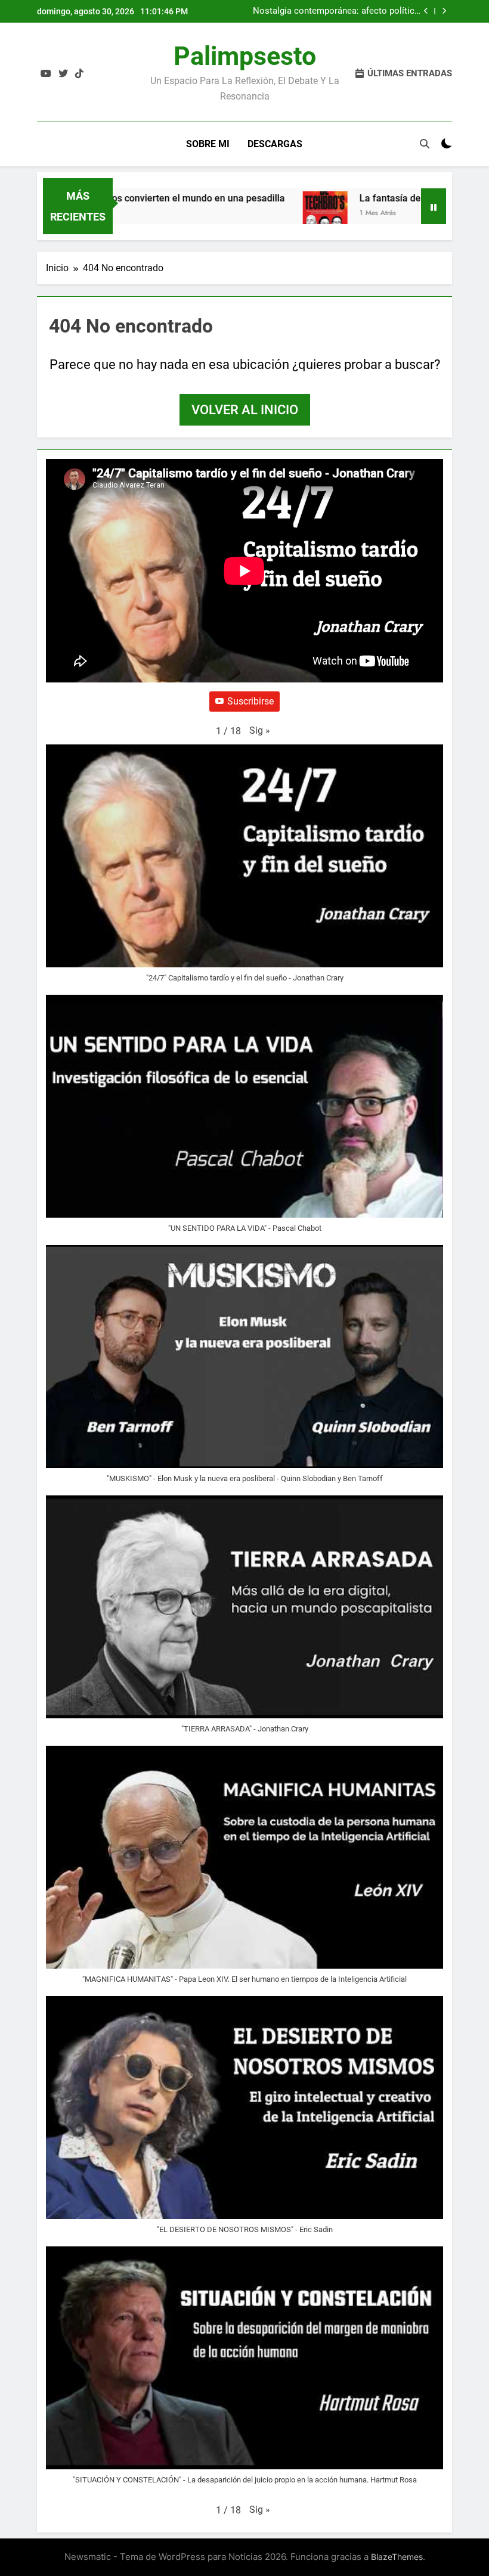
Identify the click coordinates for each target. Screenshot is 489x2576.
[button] (260, 731)
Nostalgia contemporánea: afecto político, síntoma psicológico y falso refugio (337, 11)
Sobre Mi (208, 144)
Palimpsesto (245, 56)
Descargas (275, 144)
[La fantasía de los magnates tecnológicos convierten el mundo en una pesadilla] (302, 214)
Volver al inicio (245, 410)
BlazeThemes (397, 2557)
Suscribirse (250, 701)
